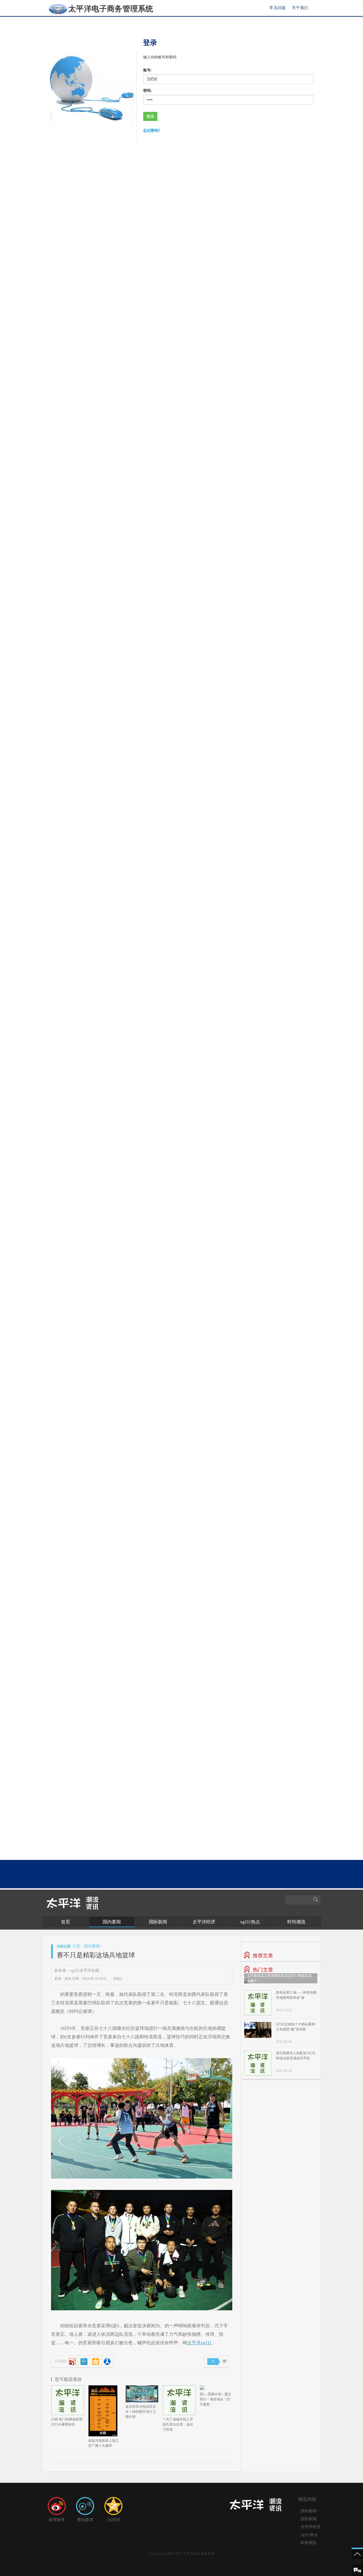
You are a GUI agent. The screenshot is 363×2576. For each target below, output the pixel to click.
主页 (76, 1946)
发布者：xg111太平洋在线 (77, 1971)
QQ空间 (113, 2520)
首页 (66, 1922)
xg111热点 (250, 1922)
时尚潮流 (296, 1922)
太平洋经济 (204, 1922)
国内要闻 (112, 1922)
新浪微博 (57, 2520)
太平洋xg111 (199, 2343)
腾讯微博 (85, 2520)
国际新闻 (158, 1922)
